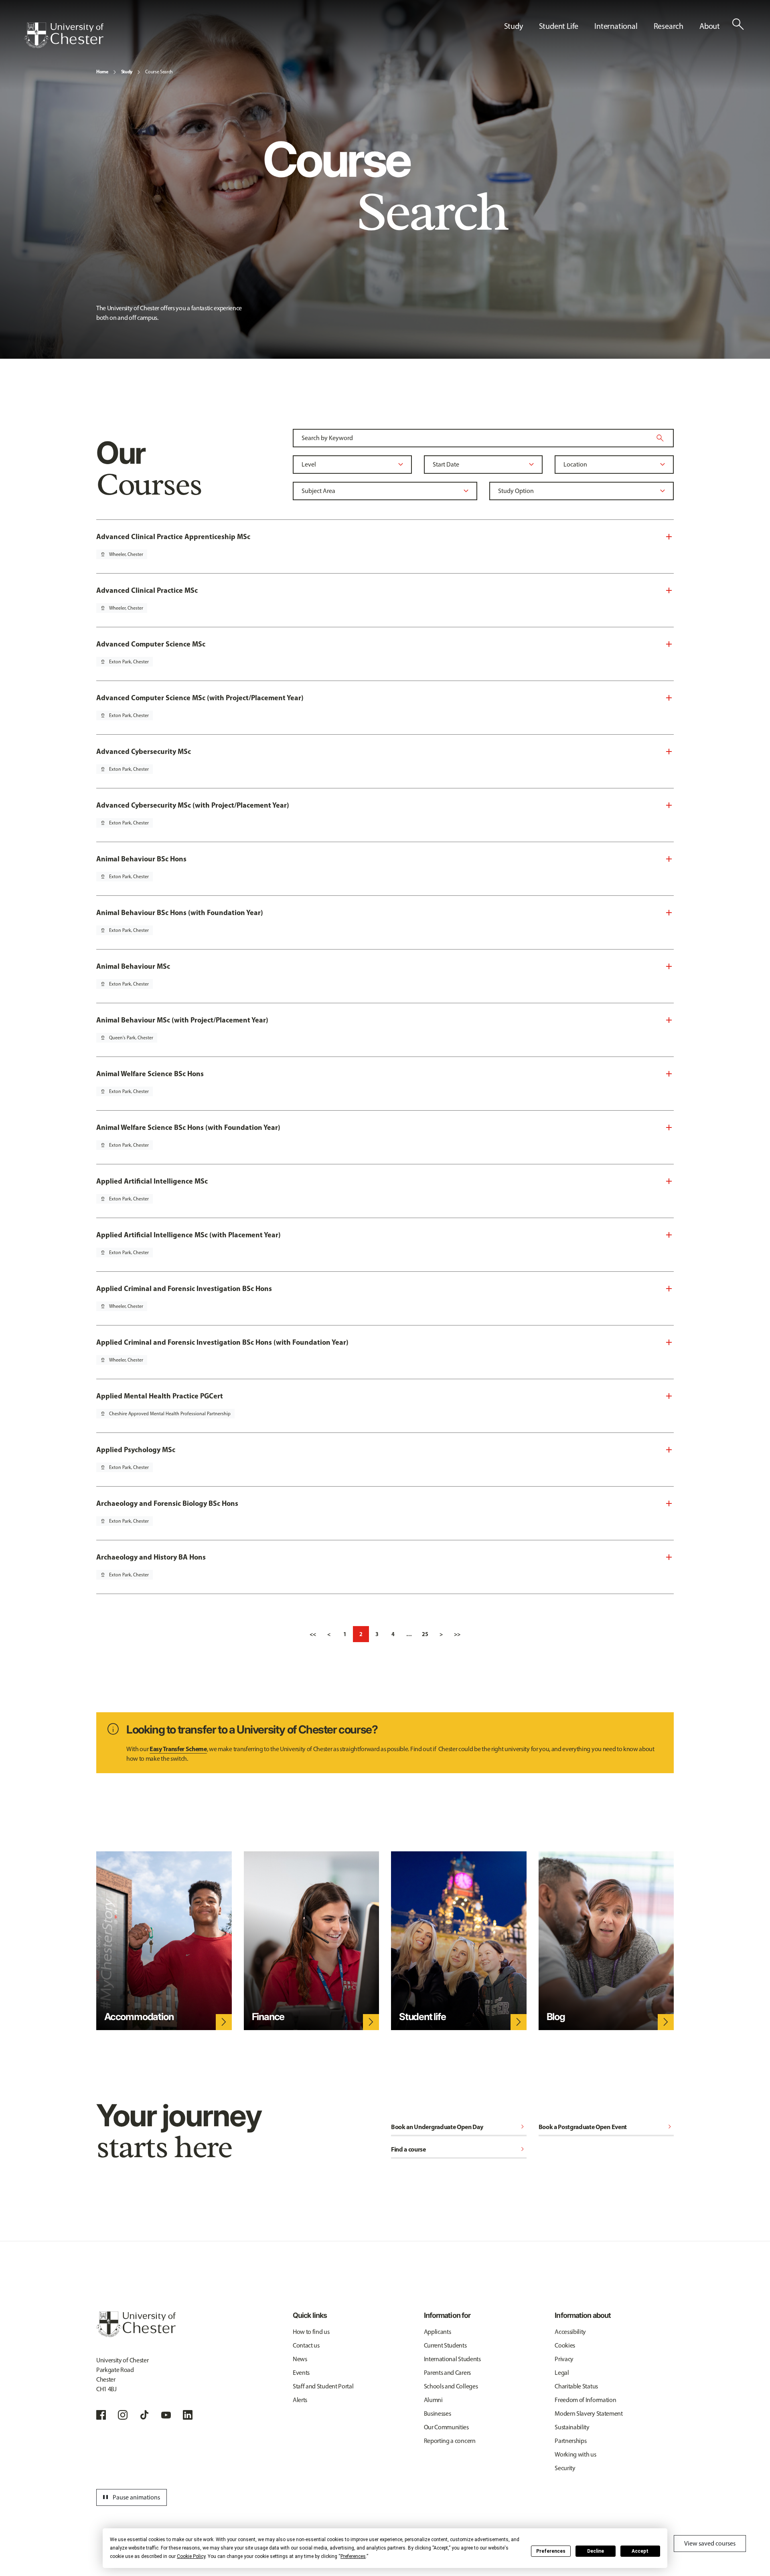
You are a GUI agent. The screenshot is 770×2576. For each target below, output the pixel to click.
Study (127, 72)
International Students (452, 2359)
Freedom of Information (585, 2400)
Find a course (459, 2149)
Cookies (565, 2345)
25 (425, 1634)
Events (301, 2373)
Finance (268, 2017)
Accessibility (570, 2332)
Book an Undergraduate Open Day (459, 2127)
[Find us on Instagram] (123, 2415)
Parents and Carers (447, 2373)
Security (565, 2468)
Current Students (445, 2345)
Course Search (159, 72)
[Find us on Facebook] (101, 2415)
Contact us (306, 2345)
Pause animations (130, 2497)
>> (457, 1634)
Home (102, 72)
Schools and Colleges (451, 2386)
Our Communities (446, 2427)
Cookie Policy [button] (191, 2556)
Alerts (300, 2400)
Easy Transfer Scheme (178, 1749)
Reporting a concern (450, 2441)
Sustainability (572, 2427)
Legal (562, 2373)
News (300, 2359)
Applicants (438, 2332)
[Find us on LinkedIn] (188, 2415)
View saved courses (710, 2543)
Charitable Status (576, 2386)
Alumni (433, 2400)
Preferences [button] (353, 2556)
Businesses (438, 2413)
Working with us (575, 2454)
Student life (422, 2017)
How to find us (311, 2332)
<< (313, 1634)
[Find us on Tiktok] (144, 2415)
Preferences (551, 2551)
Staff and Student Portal (323, 2386)
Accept (640, 2551)
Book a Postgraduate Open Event (606, 2127)
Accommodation (139, 2017)
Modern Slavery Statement (589, 2413)
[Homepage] (64, 35)
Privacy (564, 2359)
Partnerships (570, 2441)
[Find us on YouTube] (166, 2415)
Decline (596, 2551)
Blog (556, 2017)
